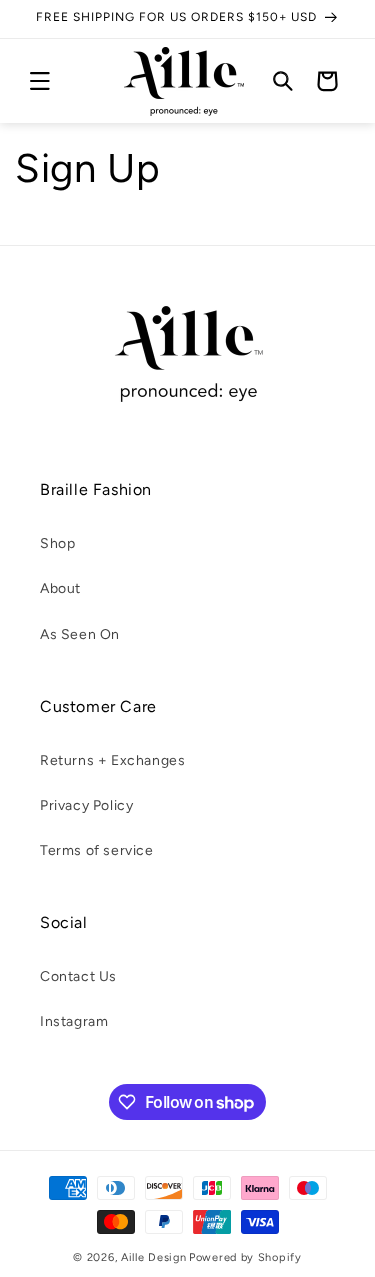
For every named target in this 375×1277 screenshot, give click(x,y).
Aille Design (153, 1257)
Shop (57, 543)
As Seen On (80, 634)
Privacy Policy (86, 805)
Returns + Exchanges (112, 760)
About (60, 588)
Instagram (74, 1021)
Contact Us (78, 976)
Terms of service (97, 850)
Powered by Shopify (245, 1257)
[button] (40, 81)
